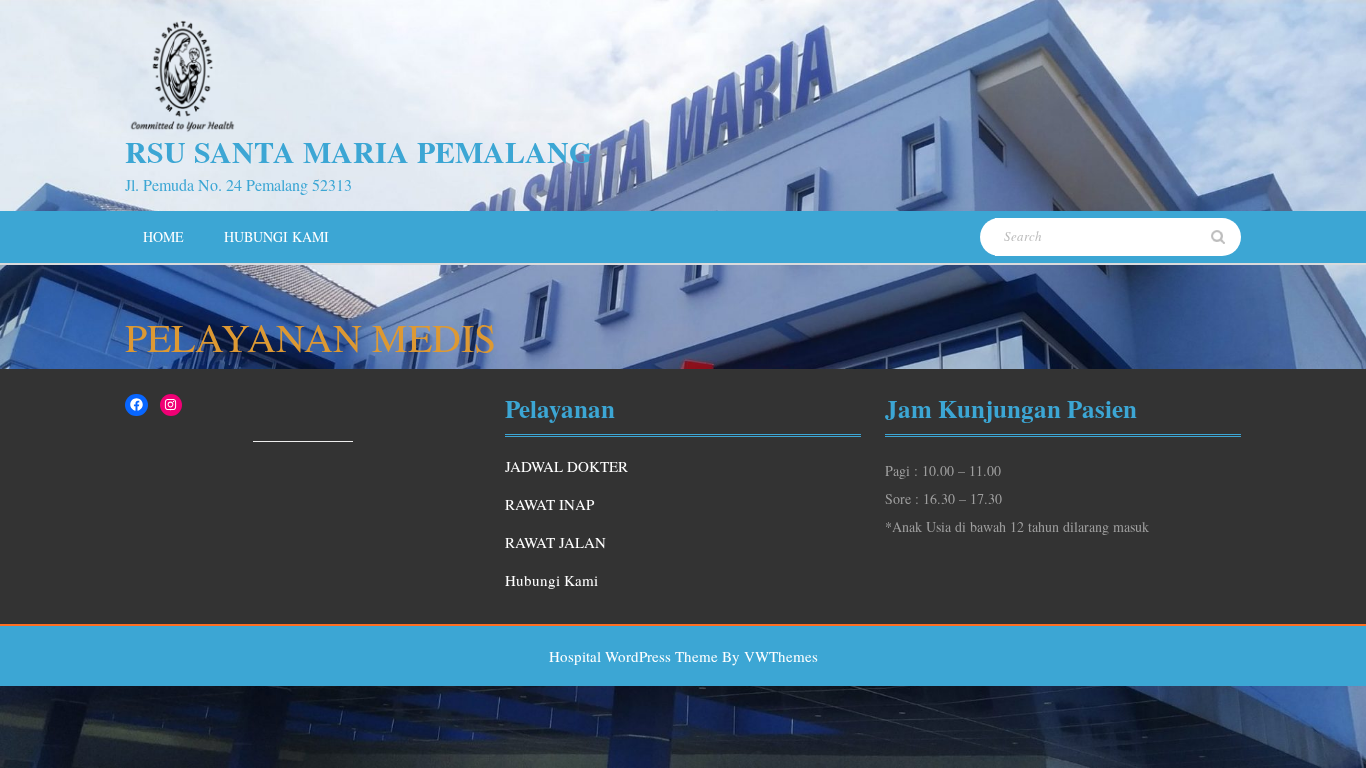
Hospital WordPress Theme (633, 656)
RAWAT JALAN (555, 542)
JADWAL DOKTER (566, 466)
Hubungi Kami (276, 236)
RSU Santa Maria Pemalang (358, 151)
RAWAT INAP (549, 504)
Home (163, 236)
